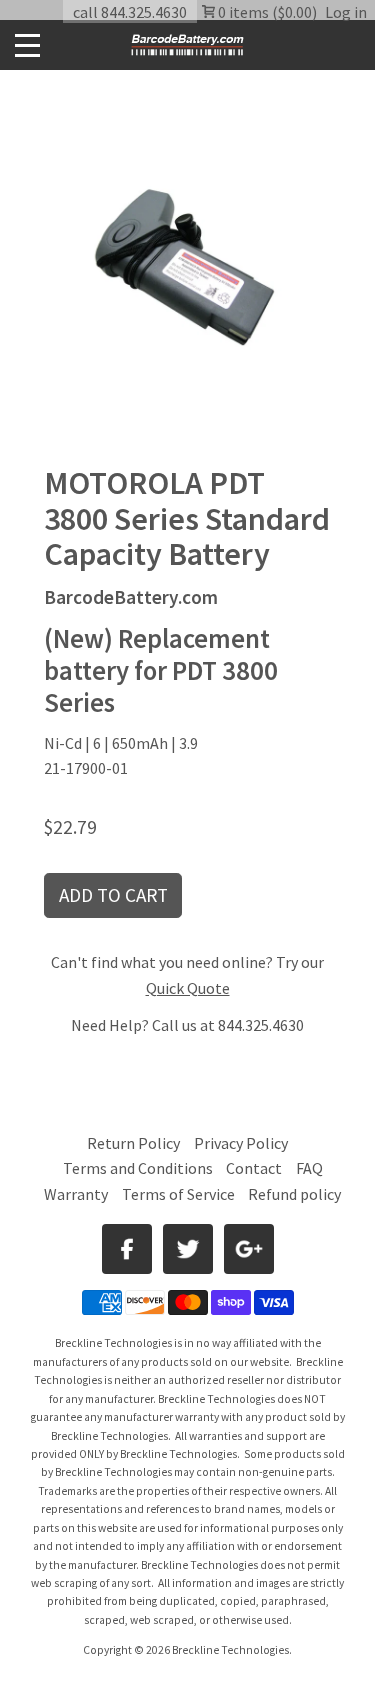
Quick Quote (188, 988)
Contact (254, 1168)
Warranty (76, 1194)
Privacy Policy (241, 1143)
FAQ (309, 1168)
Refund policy (294, 1194)
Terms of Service (178, 1194)
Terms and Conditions (139, 1168)
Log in (346, 12)
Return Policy (133, 1143)
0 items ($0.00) (266, 12)
